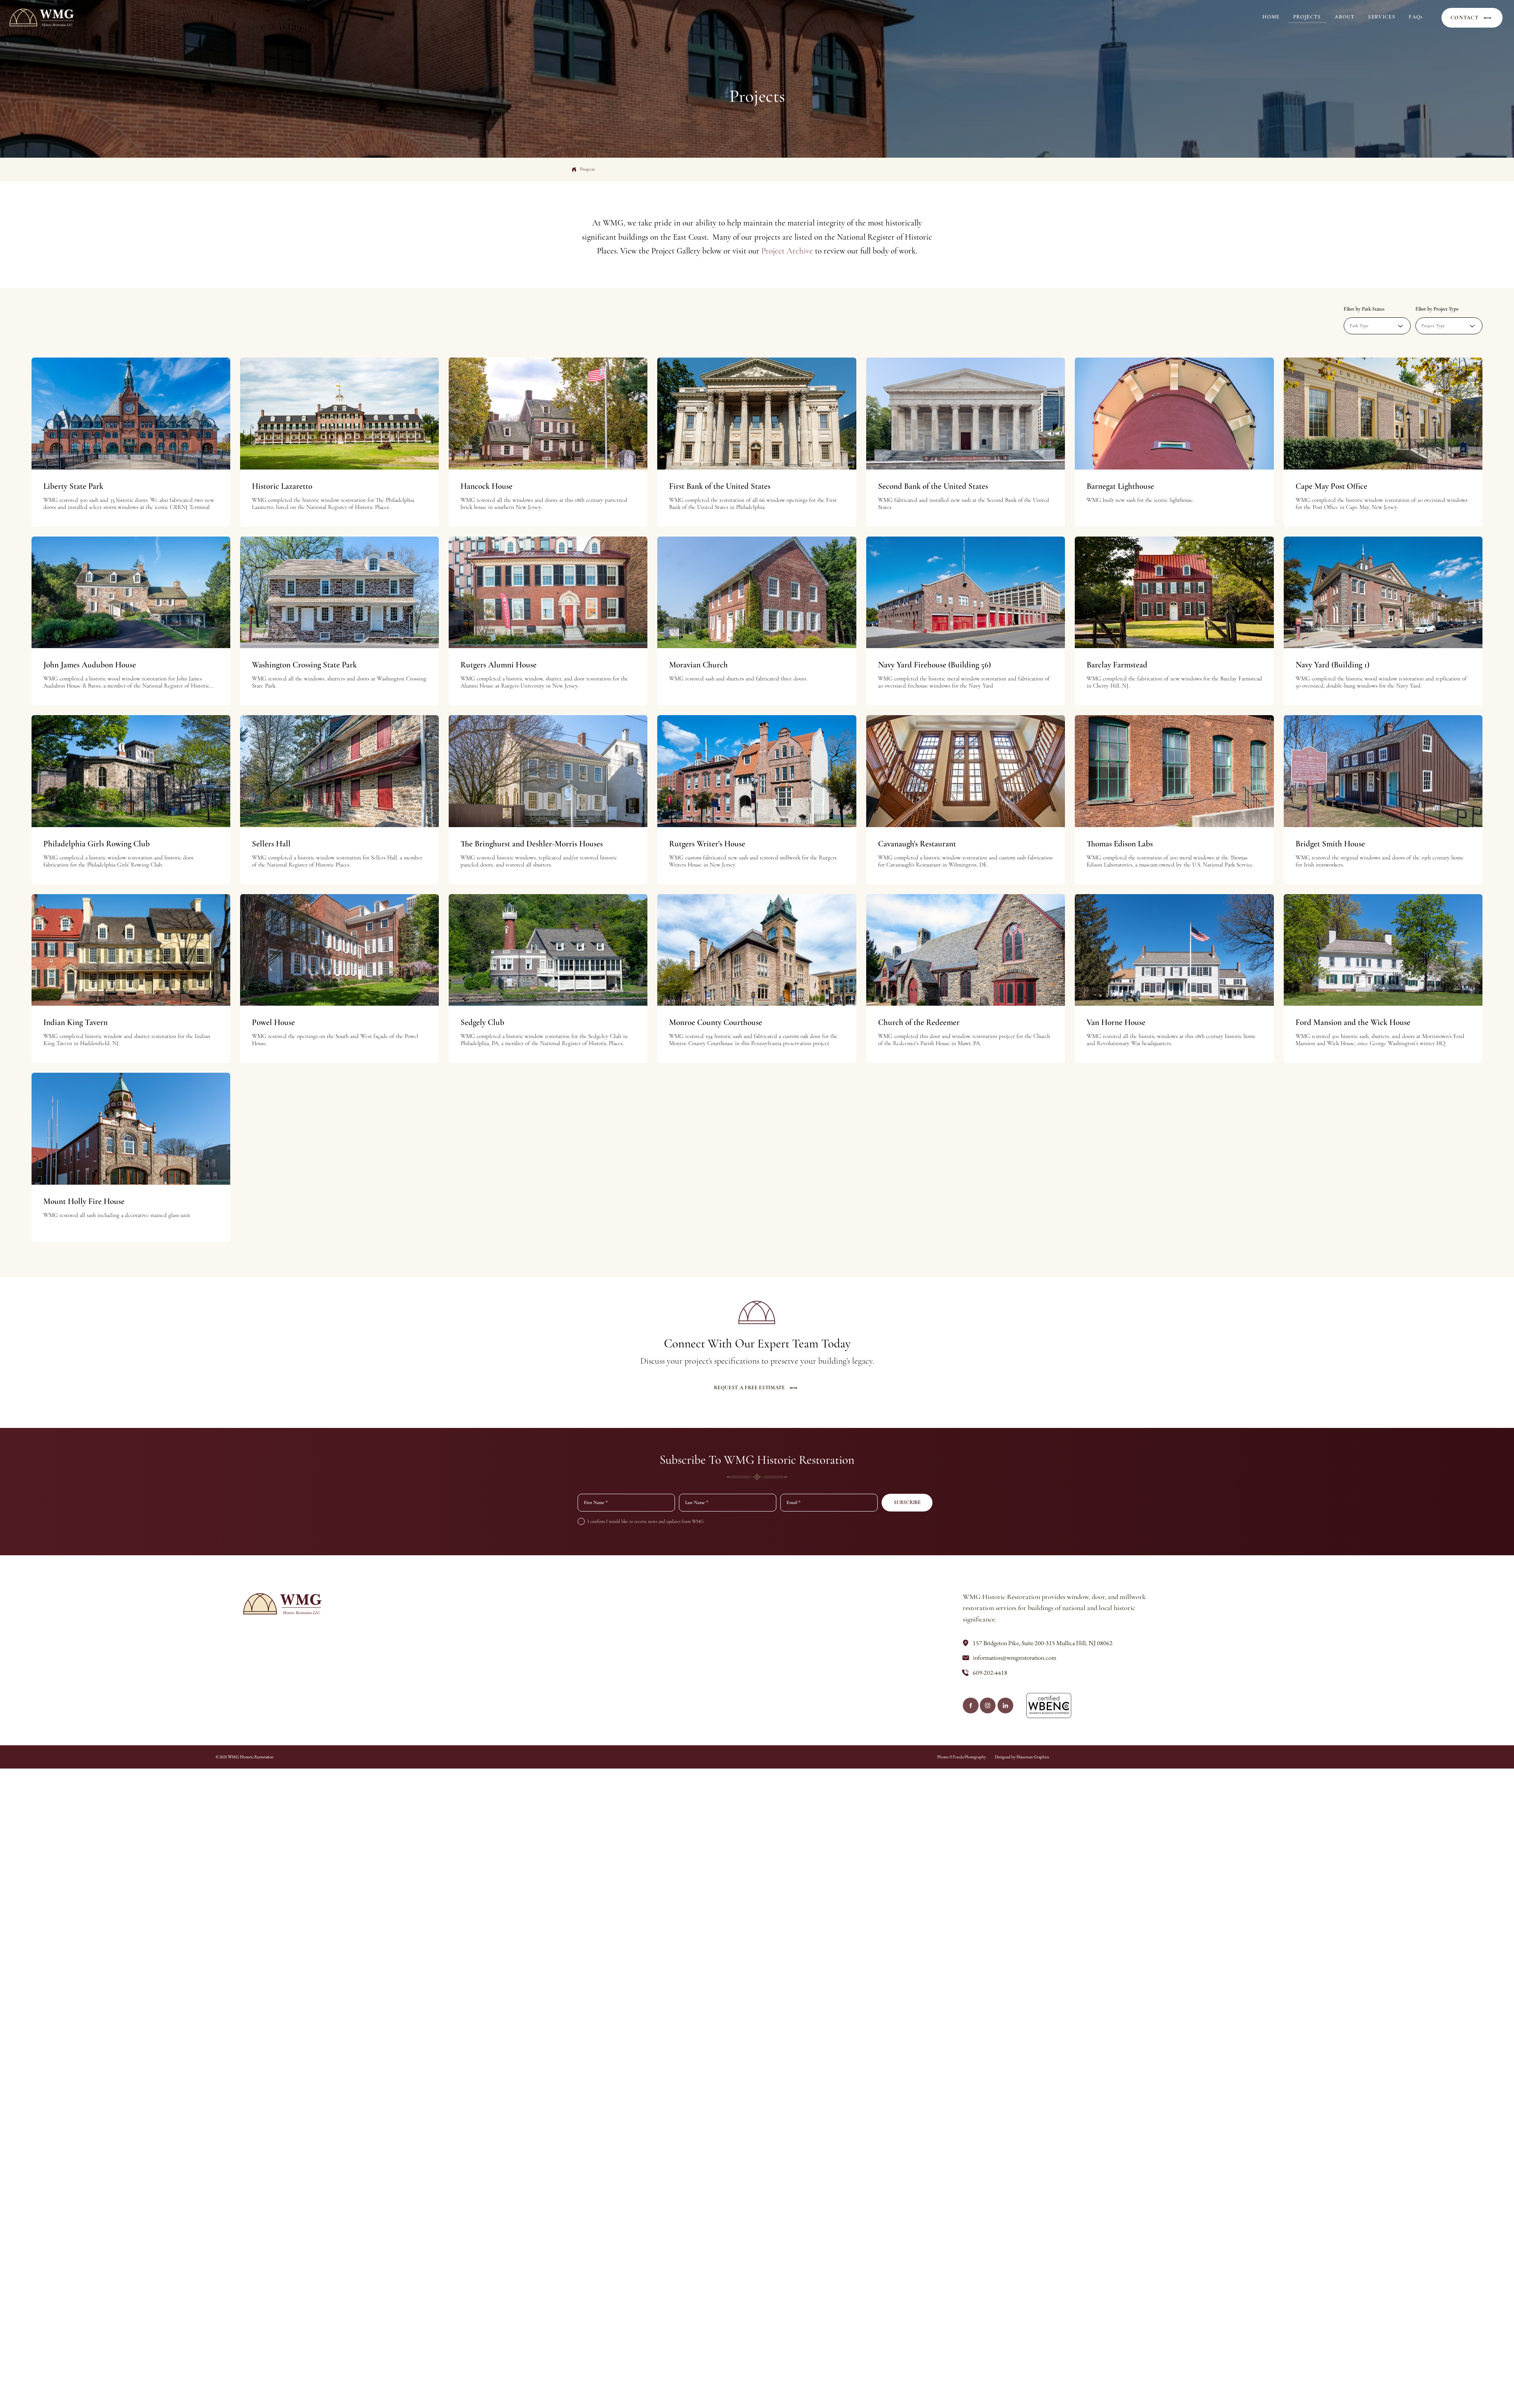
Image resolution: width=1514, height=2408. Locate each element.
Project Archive (787, 251)
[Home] (971, 1705)
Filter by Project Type (1437, 309)
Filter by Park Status (1364, 309)
